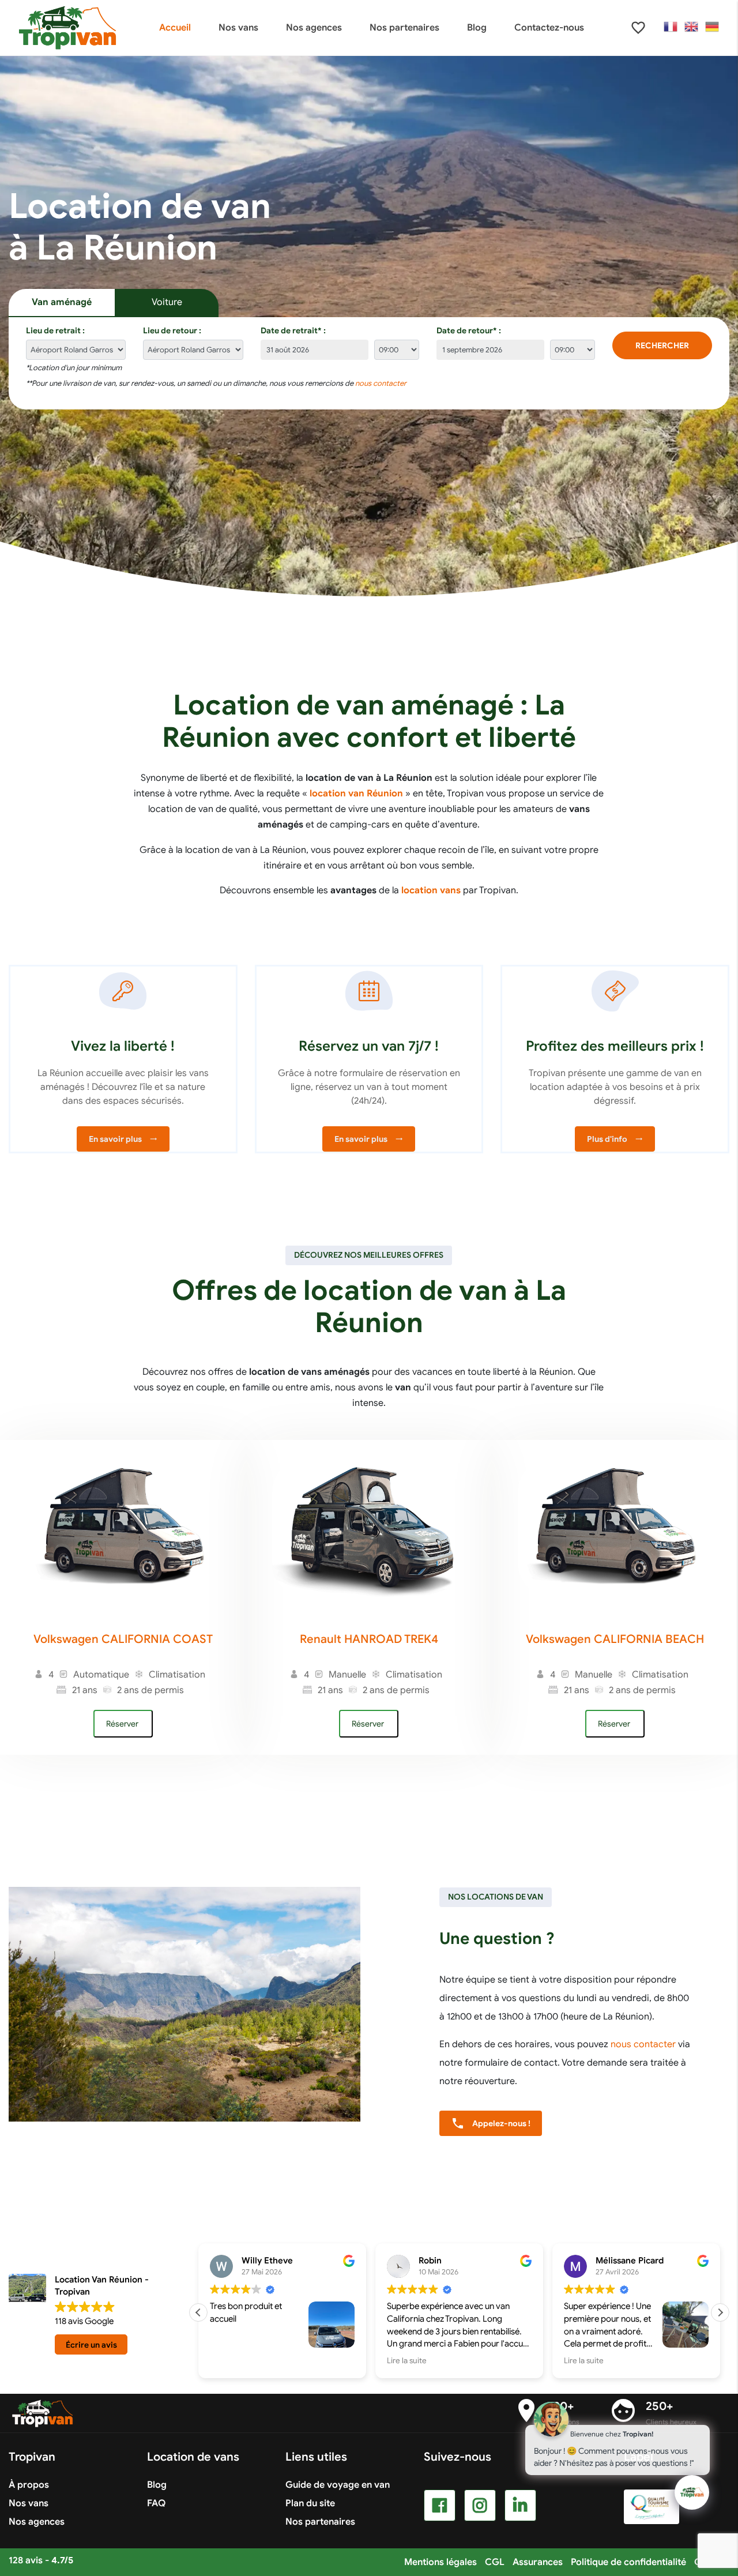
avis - (41, 2560)
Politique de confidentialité (628, 2562)
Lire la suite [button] (407, 2361)
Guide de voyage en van (338, 2485)
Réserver (123, 1724)
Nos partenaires (320, 2522)
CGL (495, 2562)
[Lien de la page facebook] (440, 2505)
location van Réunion (356, 794)
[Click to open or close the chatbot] (692, 2492)
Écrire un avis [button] (91, 2345)
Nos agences (37, 2522)
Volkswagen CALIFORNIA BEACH (615, 1639)
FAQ (156, 2503)
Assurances (538, 2562)
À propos (29, 2485)
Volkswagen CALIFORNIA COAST (123, 1639)
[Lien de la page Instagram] (480, 2505)
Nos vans (29, 2503)
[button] (720, 2312)
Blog (157, 2485)
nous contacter (381, 383)
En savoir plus (123, 1139)
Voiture (167, 302)
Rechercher (662, 345)
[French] (671, 27)
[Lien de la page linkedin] (520, 2505)
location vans (431, 890)
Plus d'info (615, 1139)
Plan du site (310, 2503)
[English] (692, 27)
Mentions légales (440, 2562)
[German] (713, 27)
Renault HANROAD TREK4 (369, 1639)
